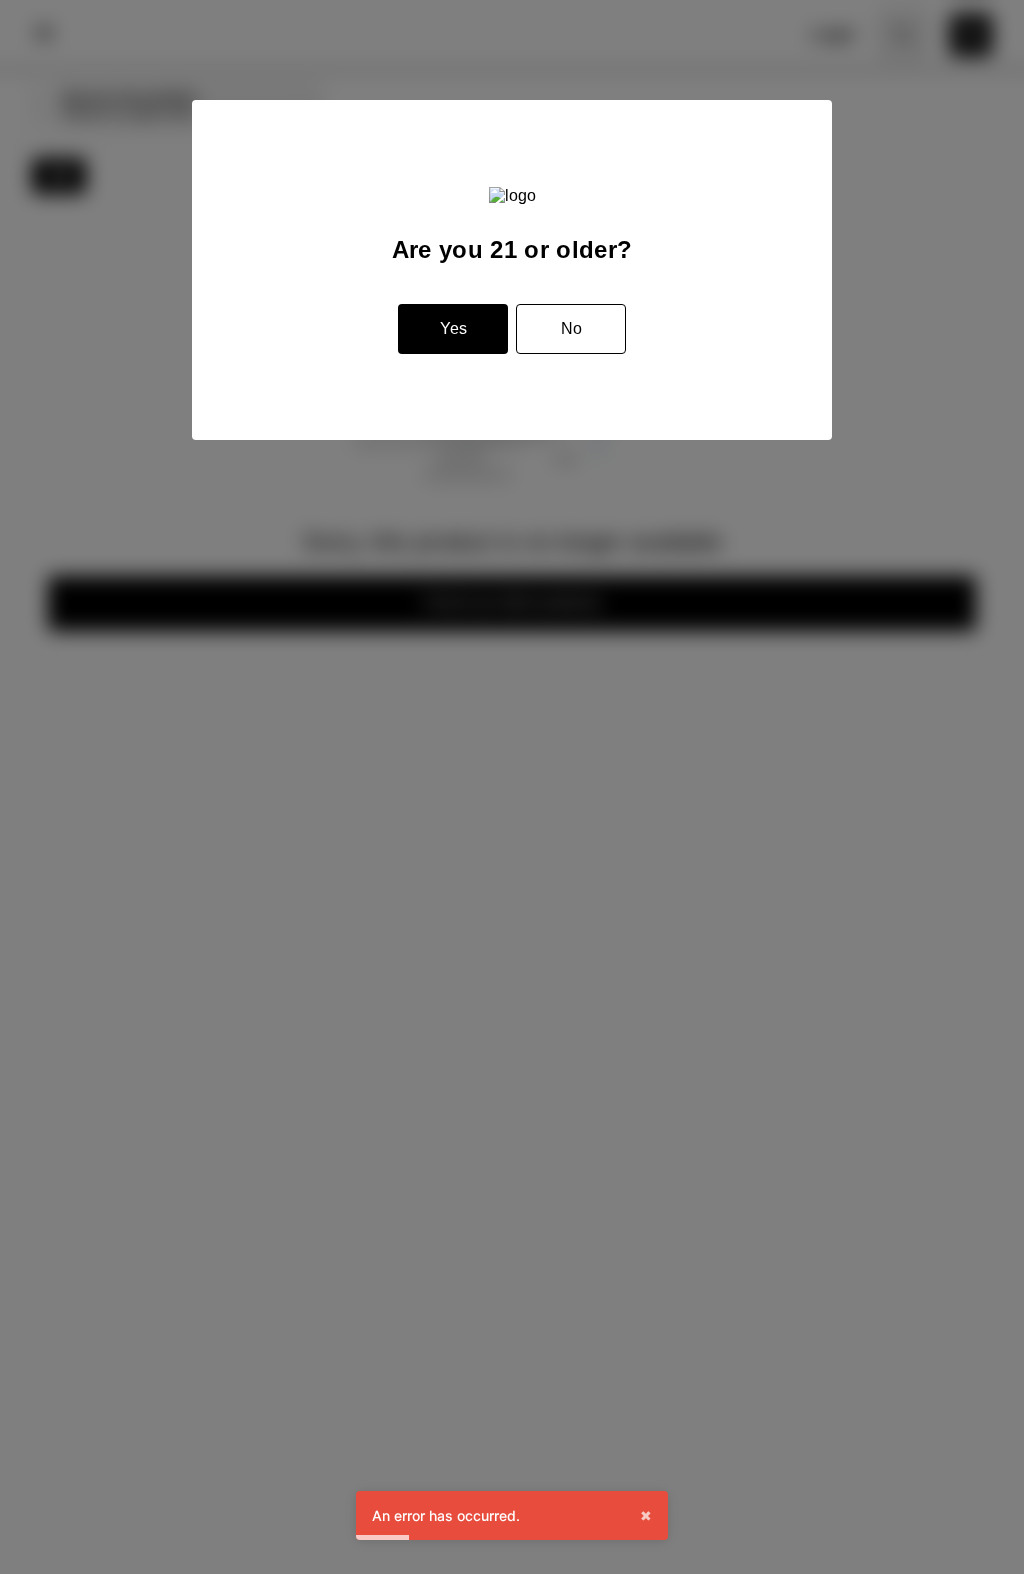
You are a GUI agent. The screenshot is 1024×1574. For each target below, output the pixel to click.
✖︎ (646, 1515)
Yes (453, 328)
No (571, 328)
